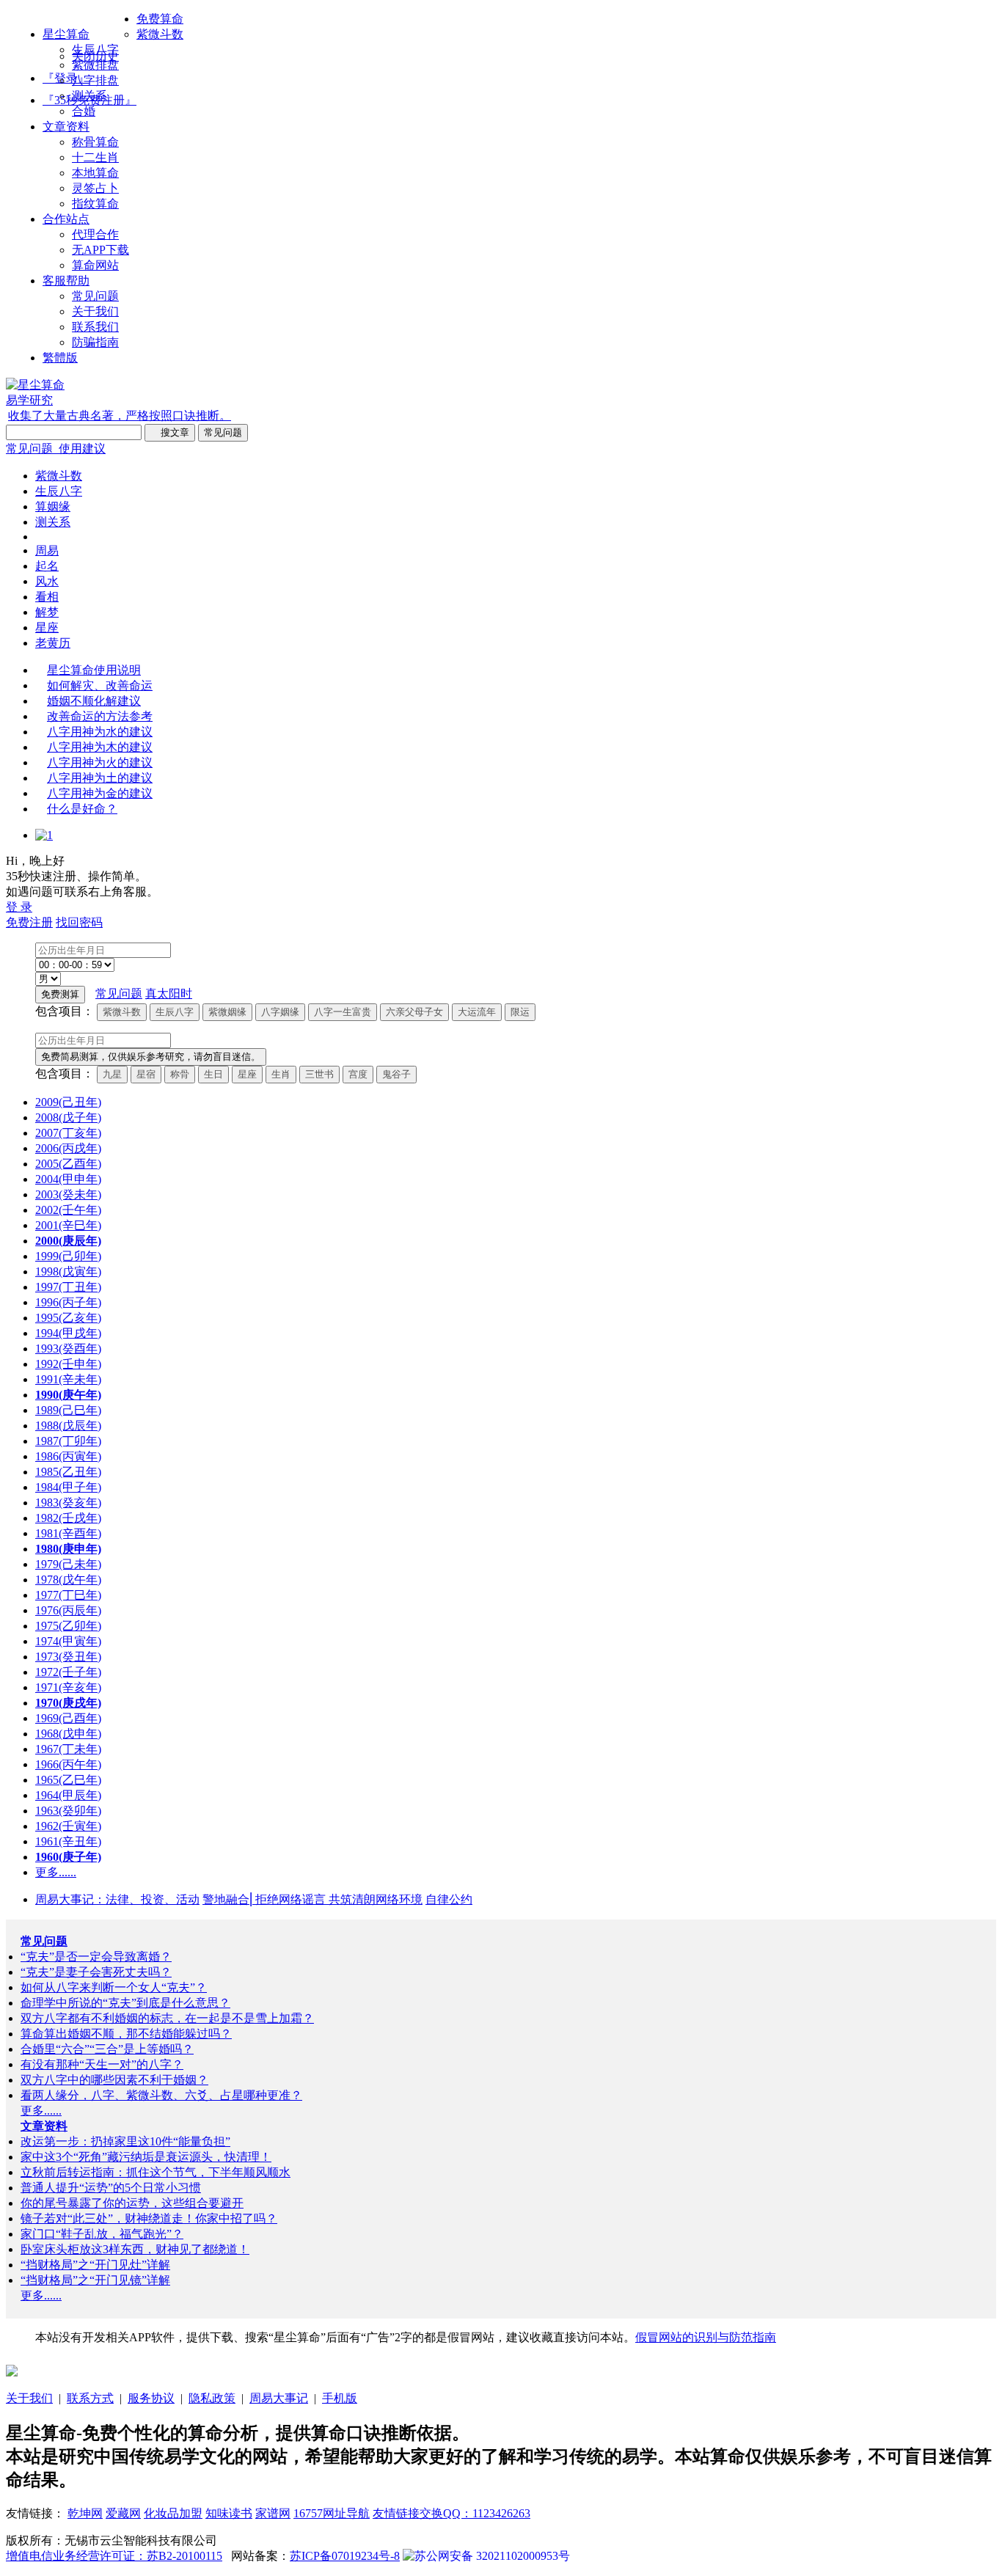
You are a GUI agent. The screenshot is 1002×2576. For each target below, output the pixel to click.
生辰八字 (95, 50)
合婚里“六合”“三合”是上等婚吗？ (107, 2049)
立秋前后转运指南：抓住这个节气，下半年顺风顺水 (156, 2172)
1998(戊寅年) (68, 1271)
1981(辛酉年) (68, 1533)
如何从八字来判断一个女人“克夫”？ (114, 1987)
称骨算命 (95, 142)
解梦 (47, 612)
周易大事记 (279, 2398)
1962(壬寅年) (68, 1826)
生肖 (281, 1074)
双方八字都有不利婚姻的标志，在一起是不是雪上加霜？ (167, 2018)
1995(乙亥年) (68, 1318)
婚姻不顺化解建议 (94, 701)
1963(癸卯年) (68, 1811)
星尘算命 (66, 34)
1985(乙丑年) (68, 1472)
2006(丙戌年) (68, 1148)
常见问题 (95, 296)
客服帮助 (66, 281)
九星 (112, 1074)
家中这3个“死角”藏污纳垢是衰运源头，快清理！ (146, 2157)
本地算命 (95, 173)
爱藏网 (123, 2513)
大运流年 (477, 1012)
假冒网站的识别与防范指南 (706, 2337)
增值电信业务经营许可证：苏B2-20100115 (114, 2556)
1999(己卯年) (68, 1256)
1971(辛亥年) (68, 1687)
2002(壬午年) (68, 1210)
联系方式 (90, 2398)
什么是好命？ (82, 809)
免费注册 (29, 922)
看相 (47, 597)
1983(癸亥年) (68, 1503)
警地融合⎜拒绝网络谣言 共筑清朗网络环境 (312, 1899)
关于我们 (95, 311)
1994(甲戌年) (68, 1333)
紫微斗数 (160, 34)
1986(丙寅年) (68, 1456)
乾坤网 (85, 2513)
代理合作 (95, 234)
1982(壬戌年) (68, 1518)
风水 (47, 581)
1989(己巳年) (68, 1410)
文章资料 (66, 127)
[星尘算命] (35, 385)
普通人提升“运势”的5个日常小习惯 (111, 2188)
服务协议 (151, 2398)
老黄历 (53, 643)
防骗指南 (95, 342)
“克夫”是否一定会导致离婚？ (96, 1957)
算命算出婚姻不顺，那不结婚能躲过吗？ (126, 2034)
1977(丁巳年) (68, 1595)
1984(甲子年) (68, 1487)
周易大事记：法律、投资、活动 (117, 1899)
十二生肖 (95, 157)
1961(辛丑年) (68, 1841)
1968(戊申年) (68, 1734)
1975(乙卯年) (68, 1626)
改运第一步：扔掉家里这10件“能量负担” (125, 2141)
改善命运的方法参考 (100, 716)
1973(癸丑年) (68, 1657)
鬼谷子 (396, 1074)
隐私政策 (212, 2398)
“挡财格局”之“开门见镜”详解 (95, 2280)
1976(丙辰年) (68, 1610)
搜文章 (170, 432)
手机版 (340, 2398)
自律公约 (449, 1899)
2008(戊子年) (68, 1117)
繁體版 (60, 358)
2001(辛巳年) (68, 1225)
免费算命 (160, 19)
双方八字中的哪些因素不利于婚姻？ (114, 2080)
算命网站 (95, 265)
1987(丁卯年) (68, 1441)
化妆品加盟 (173, 2513)
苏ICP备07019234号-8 (345, 2556)
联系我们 (95, 327)
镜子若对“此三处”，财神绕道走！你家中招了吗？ (149, 2218)
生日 (213, 1074)
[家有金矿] (12, 2372)
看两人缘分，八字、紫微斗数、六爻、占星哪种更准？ (161, 2095)
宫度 (358, 1074)
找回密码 (79, 922)
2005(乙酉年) (68, 1164)
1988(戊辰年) (68, 1426)
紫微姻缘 (227, 1012)
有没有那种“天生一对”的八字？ (102, 2064)
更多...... (56, 1872)
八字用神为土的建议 (100, 778)
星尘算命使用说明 (94, 670)
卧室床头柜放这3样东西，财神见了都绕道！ (135, 2249)
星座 (47, 627)
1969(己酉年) (68, 1718)
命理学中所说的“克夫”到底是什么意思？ (125, 2003)
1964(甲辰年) (68, 1795)
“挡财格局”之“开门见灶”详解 (95, 2265)
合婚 (84, 111)
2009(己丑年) (68, 1102)
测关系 (89, 96)
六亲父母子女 (414, 1012)
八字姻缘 (280, 1012)
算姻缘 (53, 506)
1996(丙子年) (68, 1302)
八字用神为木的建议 (100, 747)
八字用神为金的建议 (100, 793)
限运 (520, 1012)
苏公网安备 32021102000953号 (492, 2556)
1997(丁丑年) (68, 1287)
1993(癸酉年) (68, 1349)
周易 (47, 550)
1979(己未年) (68, 1564)
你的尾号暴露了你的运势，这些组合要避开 (132, 2203)
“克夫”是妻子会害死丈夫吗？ (96, 1972)
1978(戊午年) (68, 1580)
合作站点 (66, 219)
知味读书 (229, 2513)
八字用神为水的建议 (100, 732)
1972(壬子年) (68, 1672)
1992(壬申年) (68, 1364)
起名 (47, 566)
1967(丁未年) (68, 1749)
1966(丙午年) (68, 1764)
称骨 (180, 1074)
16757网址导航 (332, 2513)
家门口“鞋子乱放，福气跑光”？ (102, 2234)
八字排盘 (95, 80)
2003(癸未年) (68, 1194)
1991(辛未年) (68, 1379)
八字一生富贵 (343, 1012)
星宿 (146, 1074)
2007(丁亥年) (68, 1133)
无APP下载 (100, 250)
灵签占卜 (95, 188)
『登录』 (66, 78)
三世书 (319, 1074)
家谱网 (273, 2513)
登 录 (19, 907)
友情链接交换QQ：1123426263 (451, 2513)
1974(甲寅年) (68, 1641)
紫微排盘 (95, 65)
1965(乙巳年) (68, 1780)
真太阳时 (169, 994)
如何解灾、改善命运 (100, 685)
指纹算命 (95, 204)
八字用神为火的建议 (100, 762)
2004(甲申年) (68, 1179)
